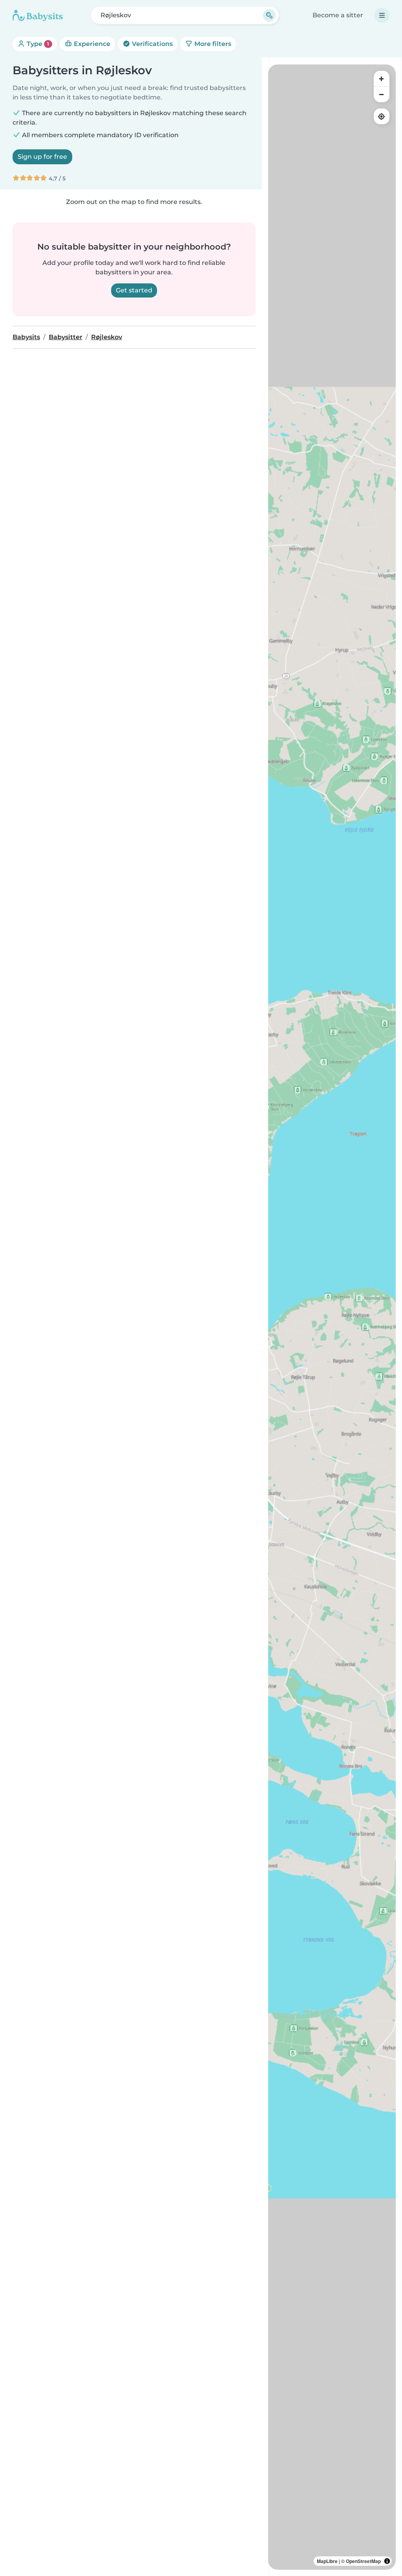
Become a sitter (338, 15)
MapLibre (327, 2561)
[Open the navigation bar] (382, 15)
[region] (332, 1317)
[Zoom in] (382, 79)
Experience (91, 44)
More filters (212, 44)
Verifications (152, 44)
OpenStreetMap (363, 2561)
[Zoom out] (382, 94)
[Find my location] (382, 116)
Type (37, 44)
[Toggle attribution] (387, 2561)
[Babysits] (38, 15)
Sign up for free (42, 157)
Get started (134, 290)
